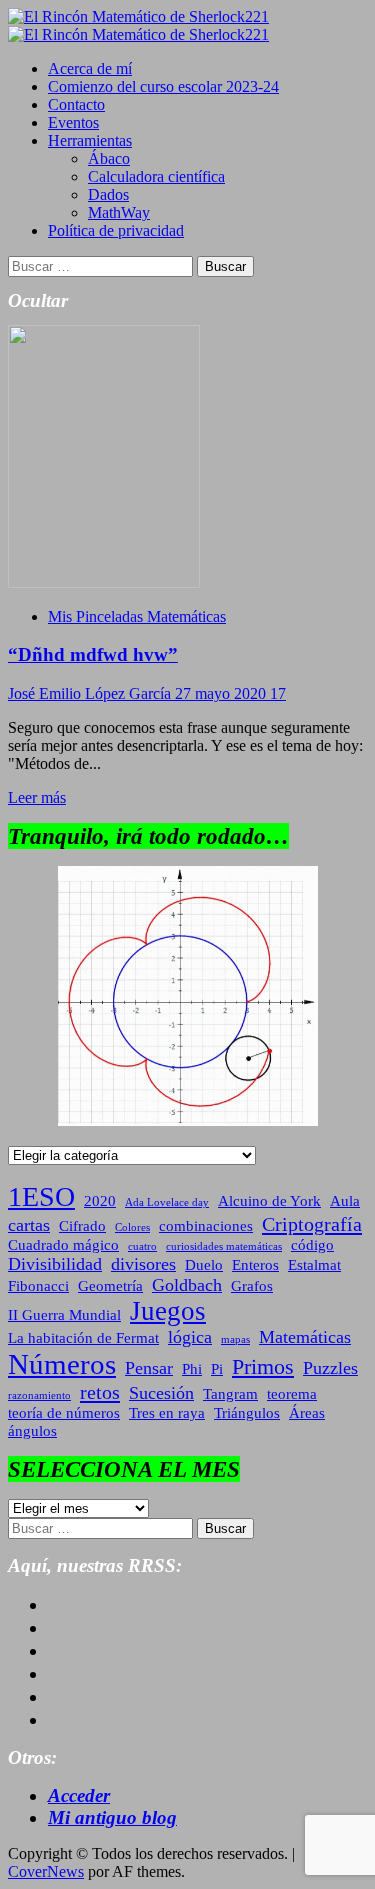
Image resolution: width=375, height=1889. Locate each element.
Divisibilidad (55, 1264)
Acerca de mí (90, 68)
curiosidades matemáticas (224, 1246)
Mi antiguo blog (112, 1817)
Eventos (73, 122)
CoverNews (46, 1871)
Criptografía (312, 1224)
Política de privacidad (116, 230)
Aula (345, 1201)
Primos (263, 1366)
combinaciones (206, 1226)
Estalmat (314, 1265)
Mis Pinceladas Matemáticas (137, 616)
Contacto (76, 104)
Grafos (252, 1286)
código (312, 1245)
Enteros (255, 1265)
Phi (192, 1369)
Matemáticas (305, 1337)
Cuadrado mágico (63, 1245)
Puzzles (330, 1368)
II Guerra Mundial (64, 1315)
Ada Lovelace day (167, 1202)
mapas (235, 1339)
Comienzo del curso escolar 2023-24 (163, 86)
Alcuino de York (269, 1201)
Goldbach (187, 1285)
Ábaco (109, 158)
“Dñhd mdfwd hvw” (93, 654)
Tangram (230, 1394)
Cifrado (82, 1226)
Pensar (149, 1368)
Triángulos (247, 1413)
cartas (29, 1225)
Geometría (110, 1286)
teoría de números (64, 1413)
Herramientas (90, 140)
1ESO (41, 1196)
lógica (190, 1337)
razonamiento (39, 1395)
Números (62, 1364)
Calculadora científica (156, 176)
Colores (132, 1227)
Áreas (307, 1413)
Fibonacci (38, 1286)
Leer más (37, 797)
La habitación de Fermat (83, 1338)
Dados (108, 194)
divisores (143, 1264)
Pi (217, 1369)
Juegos (168, 1311)
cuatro (142, 1246)
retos (100, 1392)
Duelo (204, 1265)
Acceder (79, 1795)
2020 (100, 1201)
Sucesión (161, 1393)
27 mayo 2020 (222, 693)
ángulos (32, 1431)
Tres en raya (167, 1413)
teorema (292, 1394)
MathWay (119, 212)
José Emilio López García (91, 693)
